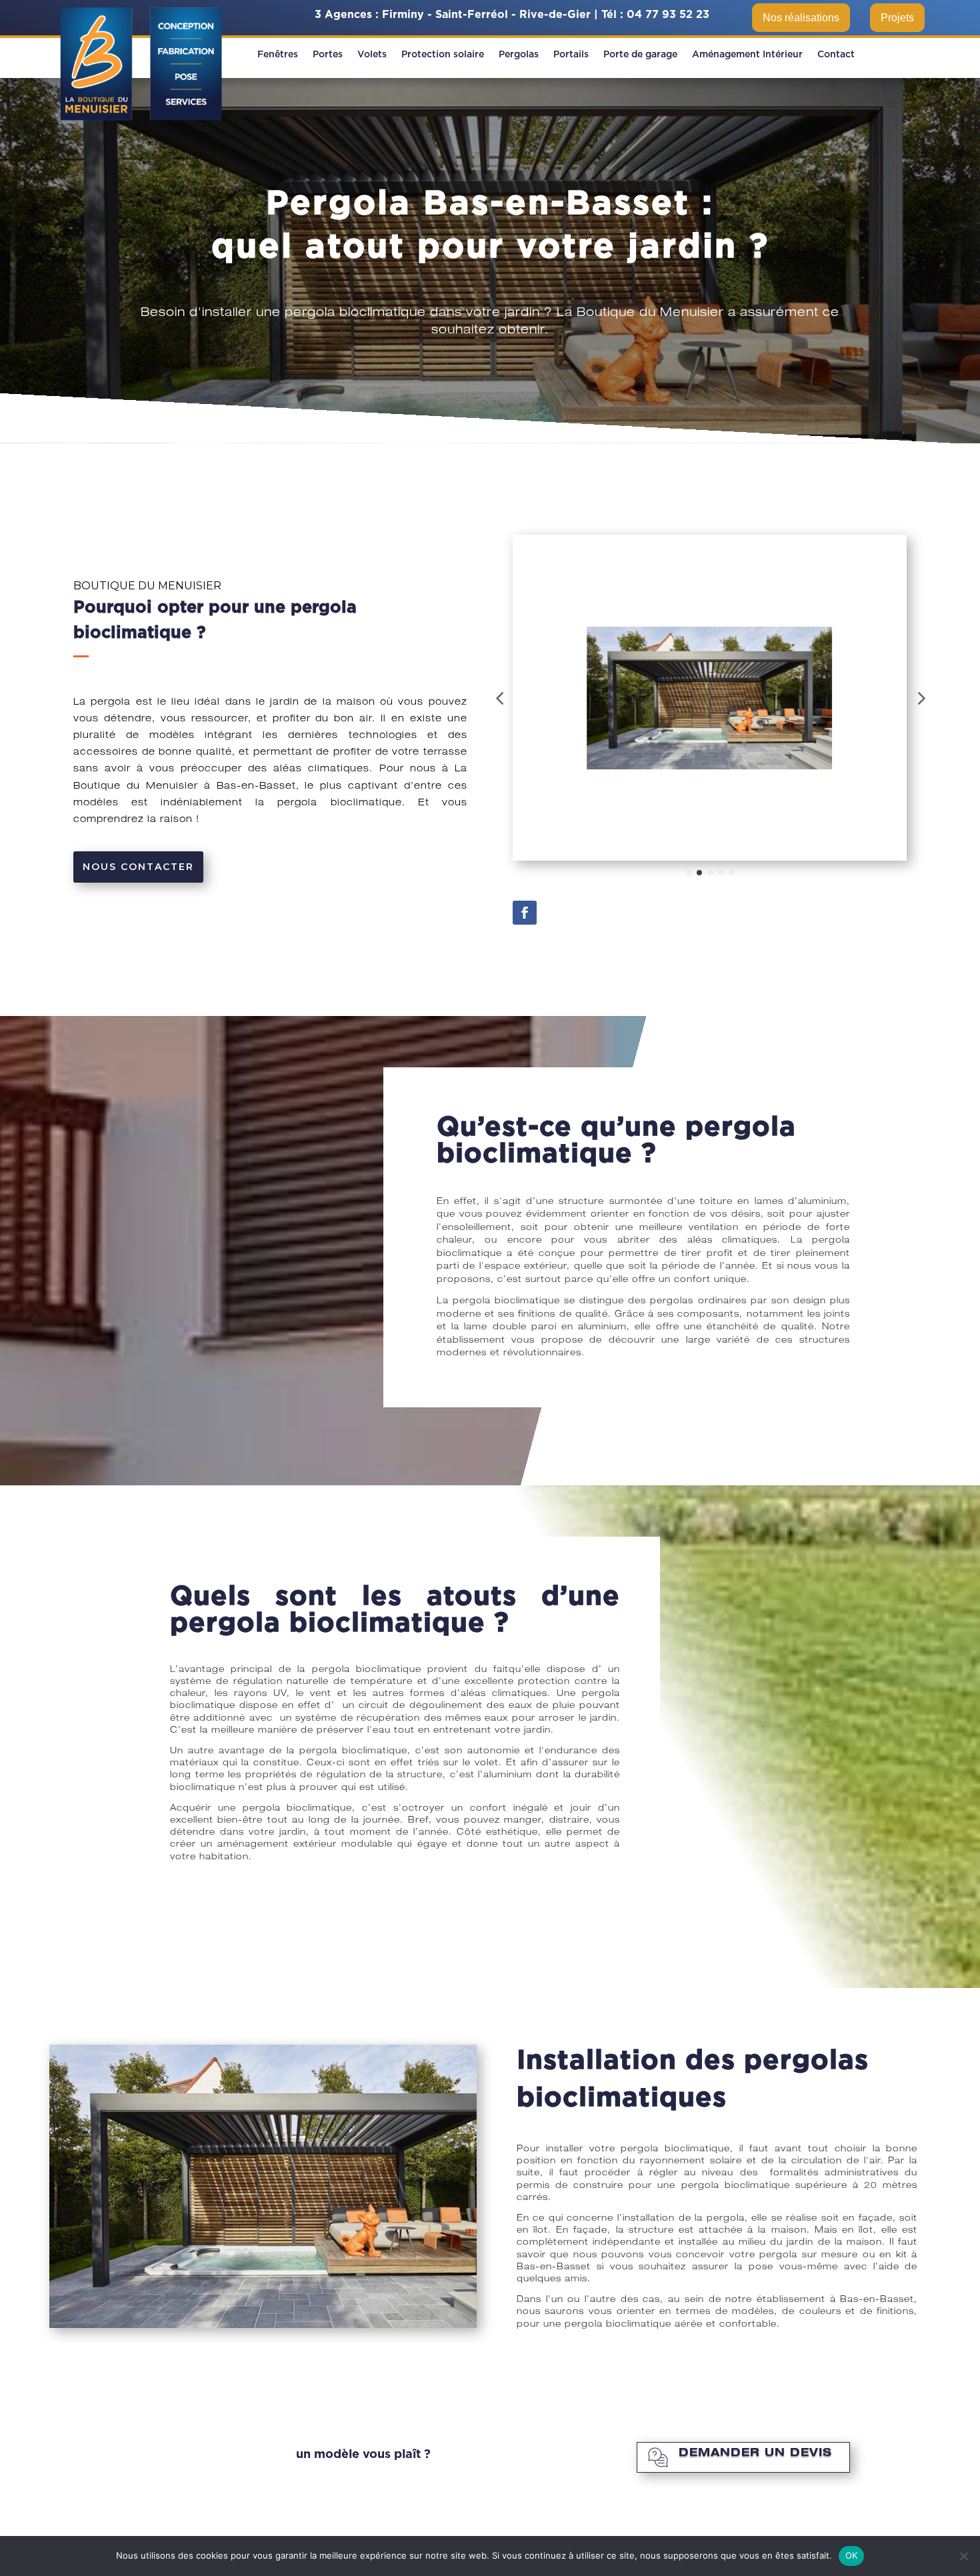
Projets (897, 18)
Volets (372, 55)
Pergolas (519, 55)
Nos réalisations (801, 18)
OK (852, 2555)
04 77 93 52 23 (668, 15)
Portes (328, 55)
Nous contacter (138, 867)
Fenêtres (278, 55)
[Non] (963, 2556)
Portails (571, 55)
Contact (836, 55)
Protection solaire (443, 55)
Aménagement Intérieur (747, 55)
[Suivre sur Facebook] (525, 913)
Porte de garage (640, 55)
